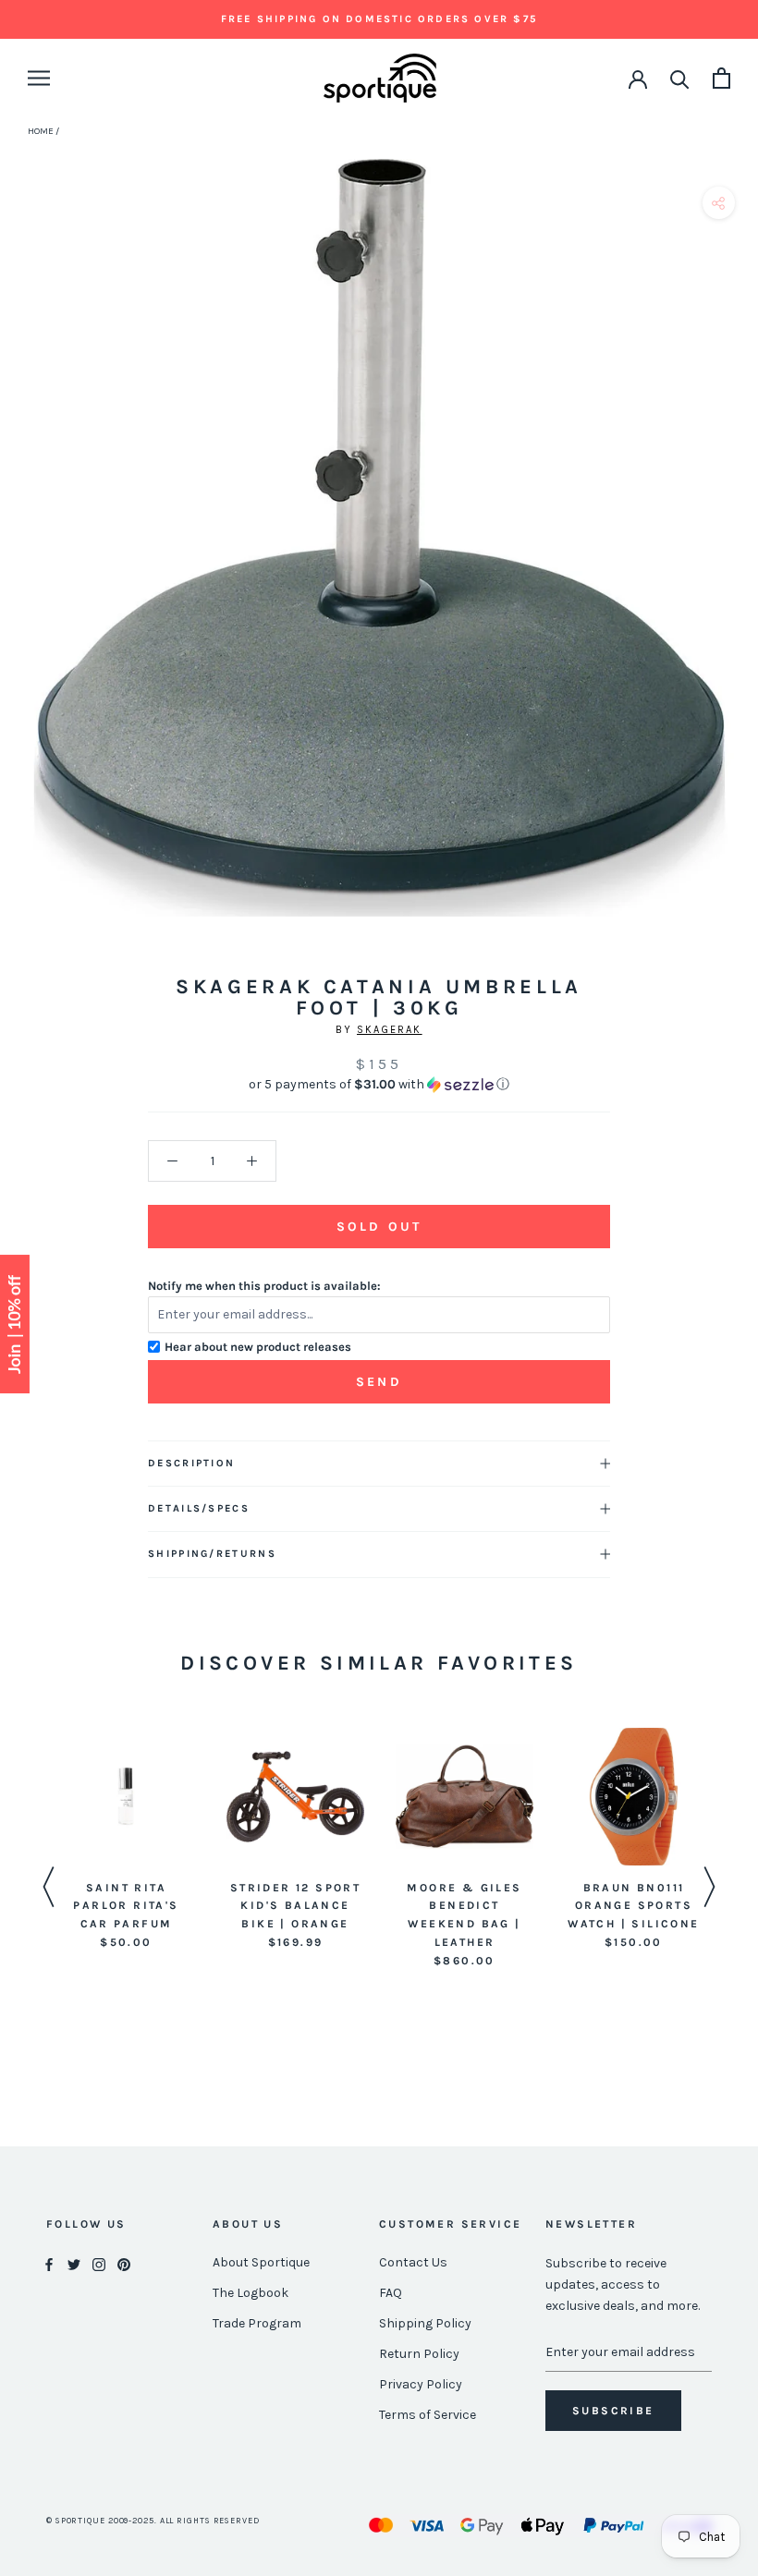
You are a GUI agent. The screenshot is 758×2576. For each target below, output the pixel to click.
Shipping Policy (425, 2323)
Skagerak (390, 1030)
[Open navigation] (39, 78)
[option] (126, 1840)
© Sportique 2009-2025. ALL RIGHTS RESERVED (153, 2521)
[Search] (680, 78)
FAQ (391, 2293)
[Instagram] (99, 2263)
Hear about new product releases (258, 1347)
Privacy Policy (421, 2384)
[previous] (21, 559)
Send (379, 1382)
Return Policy (419, 2354)
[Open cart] (721, 78)
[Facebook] (49, 2263)
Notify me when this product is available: (264, 1286)
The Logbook (251, 2293)
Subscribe (613, 2411)
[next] (737, 559)
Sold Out (379, 1227)
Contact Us (413, 2262)
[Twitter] (74, 2263)
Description (191, 1463)
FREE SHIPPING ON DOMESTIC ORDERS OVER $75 (379, 19)
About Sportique (261, 2262)
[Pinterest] (124, 2263)
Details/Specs (199, 1508)
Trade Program (257, 2323)
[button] (379, 1085)
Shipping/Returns (212, 1554)
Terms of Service (428, 2415)
